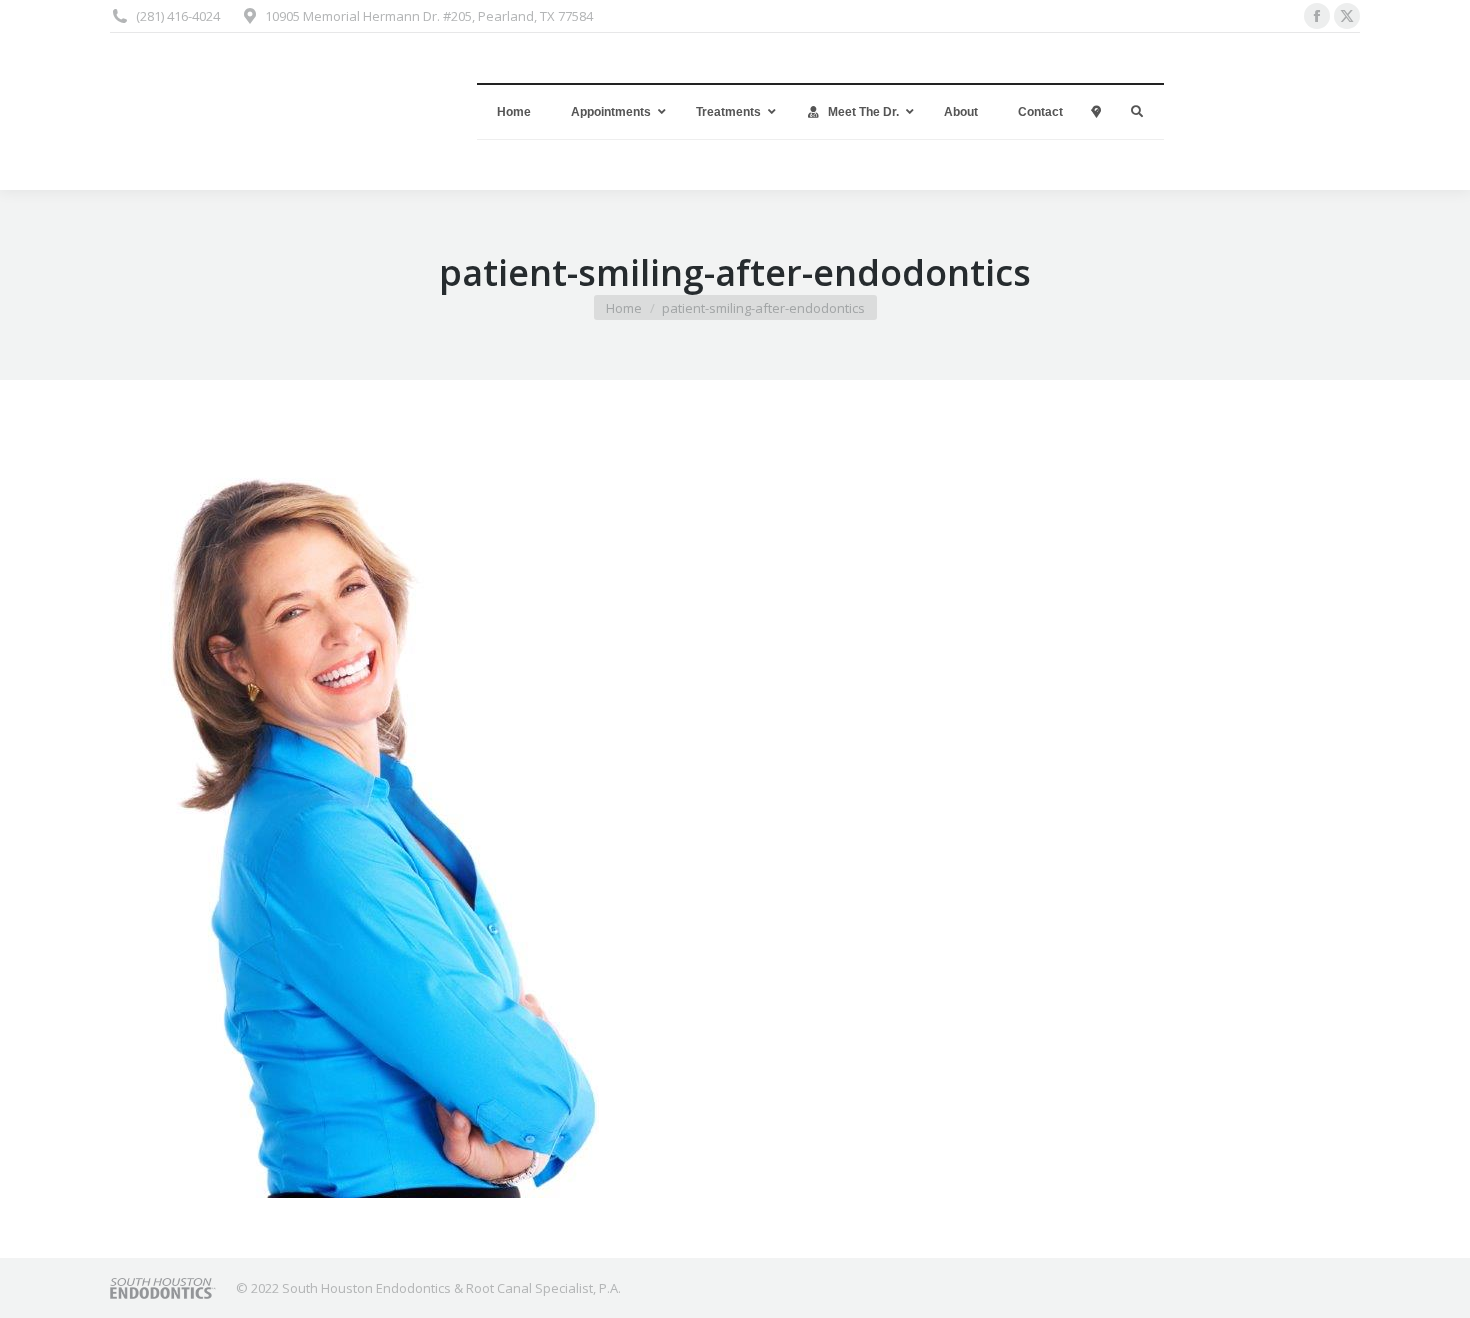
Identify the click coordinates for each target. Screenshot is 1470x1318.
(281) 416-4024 (178, 16)
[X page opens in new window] (1347, 16)
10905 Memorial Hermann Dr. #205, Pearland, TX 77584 (429, 16)
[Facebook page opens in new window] (1317, 16)
